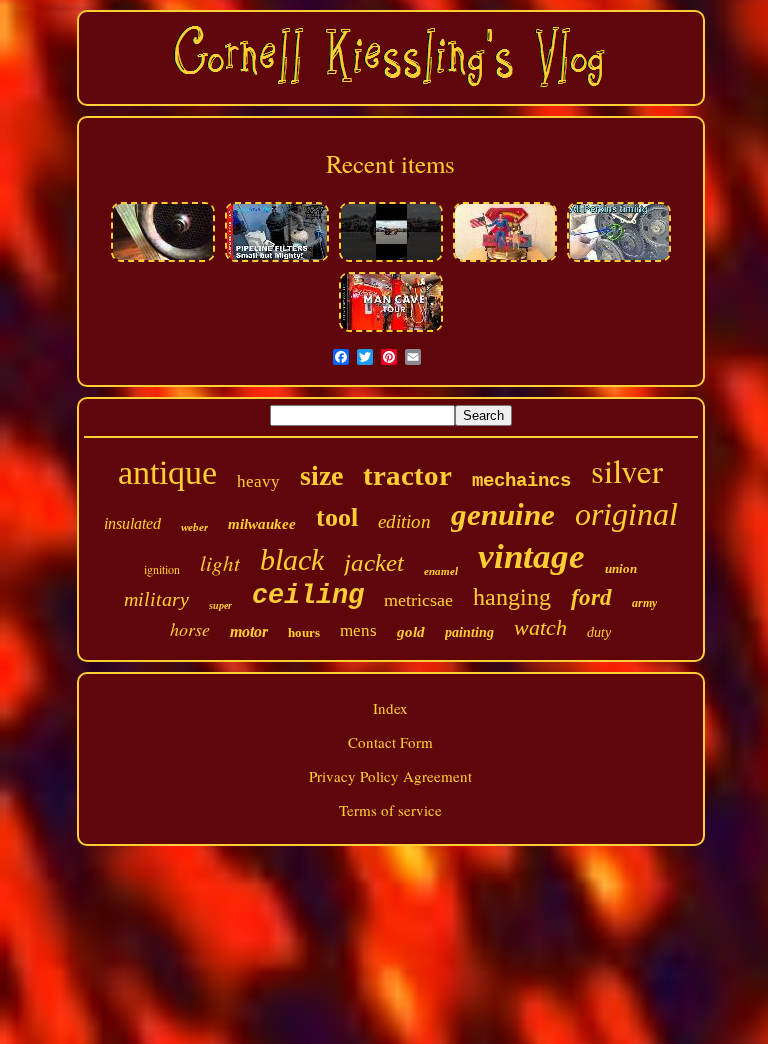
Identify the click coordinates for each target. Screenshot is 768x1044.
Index (390, 708)
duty (599, 632)
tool (337, 517)
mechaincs (521, 481)
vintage (531, 556)
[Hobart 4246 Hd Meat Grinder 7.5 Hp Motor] (163, 259)
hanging (512, 597)
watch (540, 627)
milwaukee (262, 524)
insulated (132, 523)
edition (404, 521)
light (220, 563)
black (292, 559)
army (644, 603)
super (220, 605)
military (156, 599)
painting (469, 632)
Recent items (390, 163)
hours (304, 632)
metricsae (418, 600)
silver (627, 470)
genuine (503, 514)
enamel (441, 571)
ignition (162, 569)
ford (591, 597)
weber (194, 527)
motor (249, 631)
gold (411, 632)
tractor (407, 475)
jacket (374, 562)
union (621, 568)
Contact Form (390, 742)
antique (167, 472)
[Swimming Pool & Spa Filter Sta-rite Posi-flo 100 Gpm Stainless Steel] (277, 259)
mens (358, 630)
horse (190, 629)
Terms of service (390, 810)
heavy (258, 481)
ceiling (308, 596)
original (626, 514)
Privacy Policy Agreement (390, 776)
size (321, 475)
